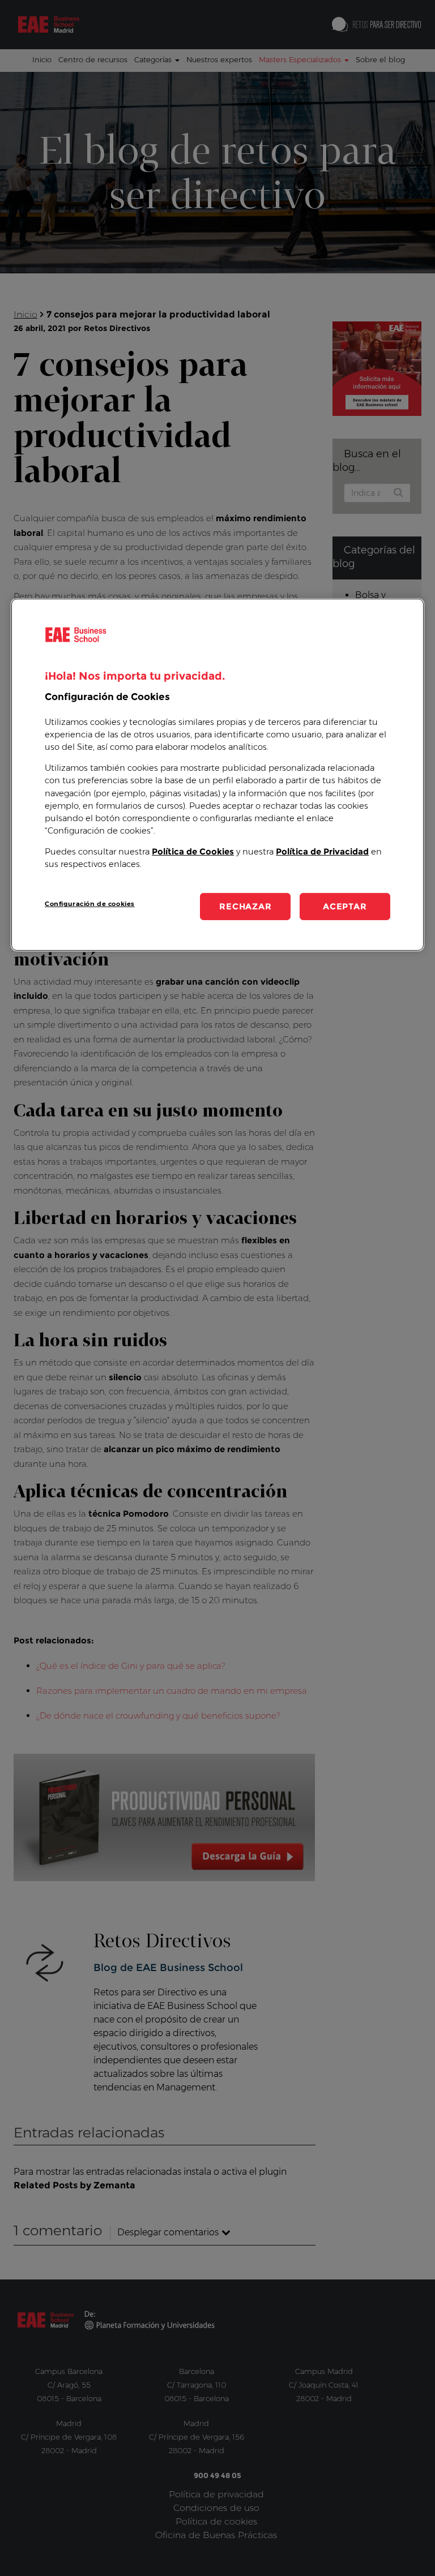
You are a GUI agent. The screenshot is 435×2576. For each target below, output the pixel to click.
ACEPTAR (345, 906)
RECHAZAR (245, 906)
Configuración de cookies (90, 904)
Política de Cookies (193, 852)
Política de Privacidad (322, 852)
